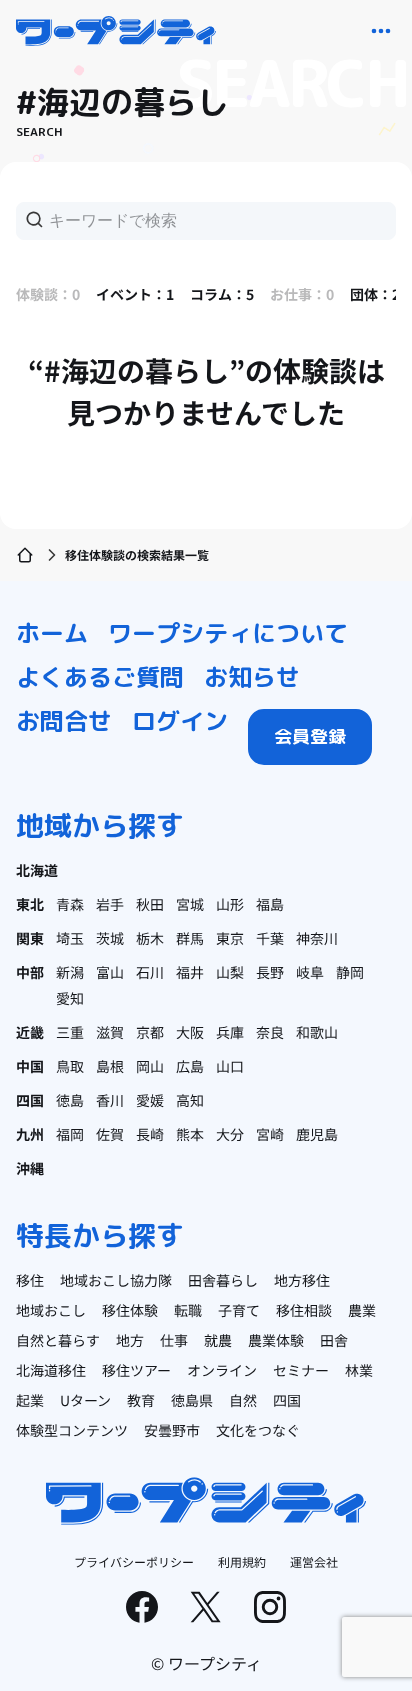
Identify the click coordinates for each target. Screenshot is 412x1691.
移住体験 (130, 1310)
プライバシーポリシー (134, 1561)
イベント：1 (135, 294)
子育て (239, 1310)
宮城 (190, 904)
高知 (190, 1100)
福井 (190, 972)
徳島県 (192, 1400)
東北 (30, 904)
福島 (270, 904)
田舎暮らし (223, 1280)
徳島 (70, 1100)
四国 (30, 1100)
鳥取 (70, 1066)
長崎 (150, 1134)
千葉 (270, 938)
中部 (30, 972)
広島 (190, 1066)
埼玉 (70, 938)
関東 (30, 938)
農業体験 (276, 1340)
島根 (110, 1066)
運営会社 (314, 1561)
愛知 (70, 998)
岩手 (110, 904)
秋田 (150, 904)
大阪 (190, 1032)
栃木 (150, 938)
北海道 (37, 870)
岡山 (150, 1066)
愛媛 (150, 1100)
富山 (110, 972)
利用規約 (242, 1561)
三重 (70, 1032)
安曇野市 (172, 1430)
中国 (30, 1066)
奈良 (270, 1032)
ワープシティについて (228, 633)
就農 (218, 1340)
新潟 (70, 972)
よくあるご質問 (100, 677)
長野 (270, 972)
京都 (150, 1032)
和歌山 (317, 1032)
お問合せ (64, 721)
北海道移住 (51, 1370)
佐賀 (110, 1134)
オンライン (222, 1370)
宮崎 (270, 1134)
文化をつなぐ (258, 1430)
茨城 (110, 938)
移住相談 (304, 1310)
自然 (243, 1400)
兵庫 (230, 1032)
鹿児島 (317, 1134)
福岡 (70, 1134)
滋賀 (110, 1032)
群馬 (190, 938)
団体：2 (375, 294)
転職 (188, 1310)
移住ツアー (136, 1370)
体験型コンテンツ (72, 1430)
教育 (141, 1400)
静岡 (350, 972)
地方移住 (302, 1280)
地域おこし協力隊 (116, 1280)
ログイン (180, 721)
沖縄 (30, 1168)
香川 (110, 1100)
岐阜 (310, 972)
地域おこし (51, 1310)
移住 (30, 1280)
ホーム (52, 633)
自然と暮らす (58, 1340)
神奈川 (317, 938)
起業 (30, 1400)
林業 (359, 1370)
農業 (362, 1310)
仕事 (174, 1340)
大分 (230, 1134)
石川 (150, 972)
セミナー (301, 1370)
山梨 (230, 972)
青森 (70, 904)
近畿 (30, 1032)
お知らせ (252, 677)
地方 (130, 1340)
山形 (230, 904)
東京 (230, 938)
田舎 (334, 1340)
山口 (230, 1066)
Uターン (85, 1400)
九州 (30, 1134)
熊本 (190, 1134)
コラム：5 (222, 294)
